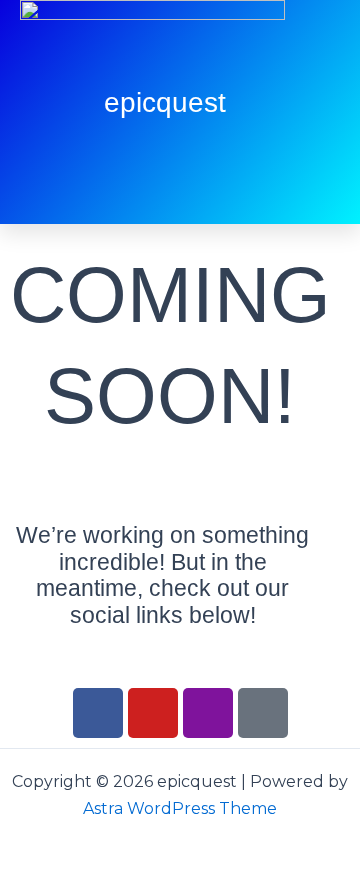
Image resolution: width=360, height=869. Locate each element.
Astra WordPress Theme (180, 808)
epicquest (165, 102)
